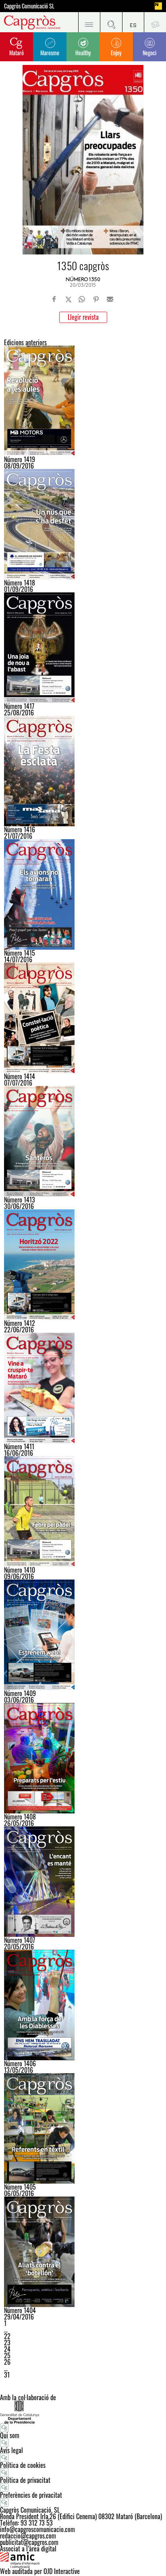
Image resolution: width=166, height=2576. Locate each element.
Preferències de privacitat (31, 2495)
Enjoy (116, 53)
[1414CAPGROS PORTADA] (83, 1018)
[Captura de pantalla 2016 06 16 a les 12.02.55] (83, 1388)
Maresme (50, 53)
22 (7, 2336)
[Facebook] (54, 299)
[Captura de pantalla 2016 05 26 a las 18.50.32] (83, 1882)
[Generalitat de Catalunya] (83, 2412)
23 (7, 2343)
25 (7, 2355)
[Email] (110, 299)
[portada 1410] (83, 1511)
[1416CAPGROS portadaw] (83, 771)
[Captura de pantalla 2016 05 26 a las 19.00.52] (83, 2128)
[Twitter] (68, 299)
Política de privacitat (25, 2480)
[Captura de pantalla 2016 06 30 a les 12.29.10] (83, 1141)
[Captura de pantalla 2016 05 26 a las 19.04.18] (83, 2252)
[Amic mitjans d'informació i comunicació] (83, 2560)
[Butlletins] (155, 22)
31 (7, 2375)
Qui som (10, 2435)
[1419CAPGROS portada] (83, 401)
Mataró (17, 53)
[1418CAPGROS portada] (83, 524)
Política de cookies (23, 2465)
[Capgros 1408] (83, 1758)
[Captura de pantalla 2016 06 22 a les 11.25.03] (83, 1265)
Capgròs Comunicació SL (29, 6)
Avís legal (11, 2450)
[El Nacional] (158, 6)
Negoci (149, 53)
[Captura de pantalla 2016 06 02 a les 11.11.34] (83, 1635)
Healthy (83, 53)
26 (7, 2362)
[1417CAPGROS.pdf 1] (83, 648)
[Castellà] (133, 22)
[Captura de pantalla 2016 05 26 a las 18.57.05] (83, 2005)
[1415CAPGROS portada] (83, 894)
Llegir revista (83, 317)
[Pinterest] (96, 299)
